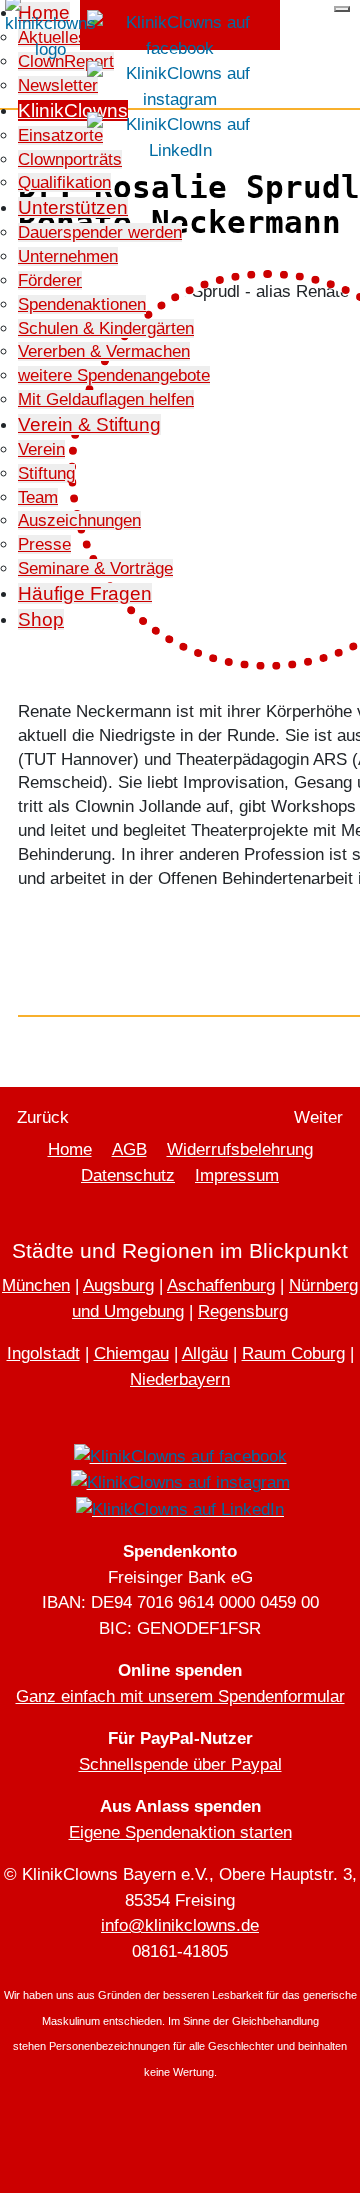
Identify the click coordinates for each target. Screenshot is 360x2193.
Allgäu (205, 1353)
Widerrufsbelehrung (240, 1149)
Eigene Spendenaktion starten (180, 1832)
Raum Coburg (293, 1353)
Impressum (237, 1175)
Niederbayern (180, 1379)
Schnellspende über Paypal (180, 1764)
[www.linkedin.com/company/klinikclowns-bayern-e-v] (180, 136)
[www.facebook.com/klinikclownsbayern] (180, 34)
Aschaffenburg (221, 1285)
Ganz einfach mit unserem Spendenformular (180, 1696)
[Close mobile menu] (342, 9)
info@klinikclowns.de (180, 1925)
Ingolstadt (43, 1353)
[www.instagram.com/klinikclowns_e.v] (180, 85)
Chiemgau (131, 1353)
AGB (129, 1149)
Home (70, 1149)
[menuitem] (70, 159)
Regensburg (243, 1311)
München (36, 1285)
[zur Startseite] (50, 27)
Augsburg (118, 1285)
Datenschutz (128, 1175)
